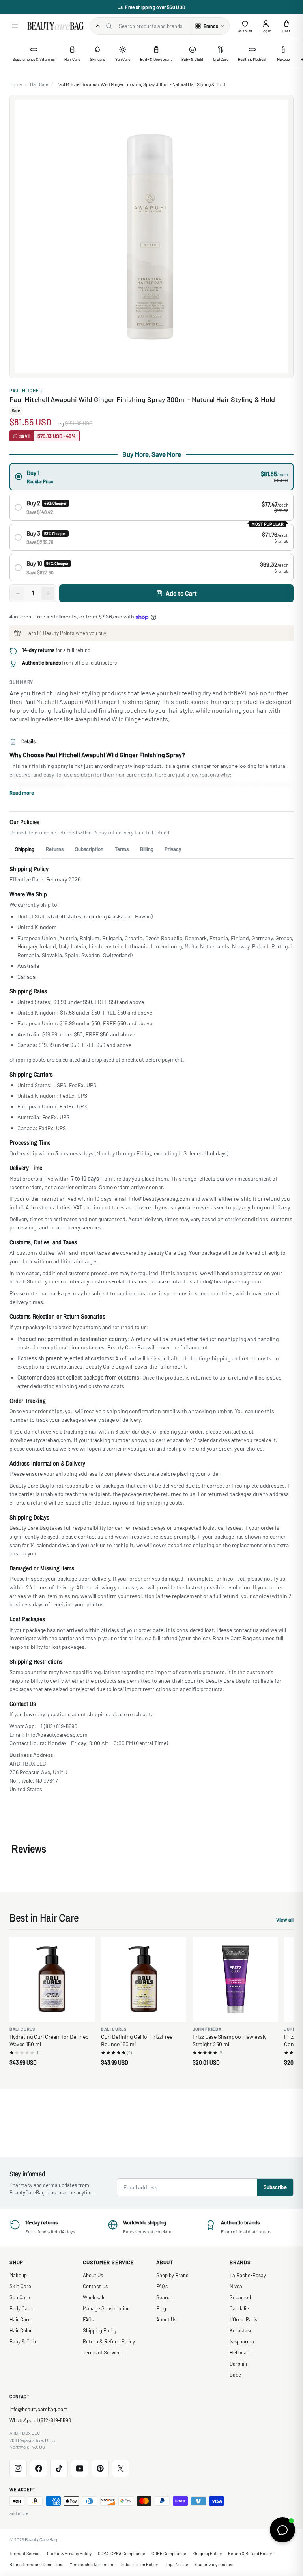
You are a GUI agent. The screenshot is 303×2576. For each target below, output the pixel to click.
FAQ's (162, 2286)
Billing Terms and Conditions (36, 2564)
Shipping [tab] (25, 849)
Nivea (236, 2286)
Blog (161, 2308)
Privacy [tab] (173, 849)
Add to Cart (181, 593)
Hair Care (39, 84)
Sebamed (240, 2297)
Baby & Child (23, 2341)
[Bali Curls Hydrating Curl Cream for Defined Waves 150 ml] (52, 1979)
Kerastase (241, 2330)
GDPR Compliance (169, 2553)
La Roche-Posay (248, 2275)
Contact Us (95, 2286)
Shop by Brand (172, 2275)
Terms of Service (102, 2352)
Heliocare (240, 2352)
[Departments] (98, 26)
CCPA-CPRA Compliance (122, 2553)
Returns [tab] (55, 849)
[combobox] (153, 26)
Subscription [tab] (89, 849)
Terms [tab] (122, 849)
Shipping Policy (100, 2330)
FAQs (88, 2319)
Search (164, 2297)
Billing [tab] (147, 849)
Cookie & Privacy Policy (69, 2553)
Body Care (21, 2308)
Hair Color (21, 2330)
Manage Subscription (106, 2308)
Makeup (18, 2275)
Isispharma (242, 2341)
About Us (93, 2275)
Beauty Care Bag (41, 2539)
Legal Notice (176, 2564)
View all (285, 1921)
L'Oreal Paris (243, 2319)
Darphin (238, 2364)
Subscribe (275, 2187)
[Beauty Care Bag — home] (55, 26)
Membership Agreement (92, 2564)
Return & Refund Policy (109, 2341)
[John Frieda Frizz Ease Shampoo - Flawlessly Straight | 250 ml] (235, 1979)
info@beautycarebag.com (38, 2409)
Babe (235, 2375)
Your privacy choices (214, 2564)
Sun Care (20, 2297)
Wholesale (94, 2297)
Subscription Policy (139, 2564)
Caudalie (239, 2308)
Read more (22, 793)
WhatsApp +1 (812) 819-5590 (40, 2420)
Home (16, 84)
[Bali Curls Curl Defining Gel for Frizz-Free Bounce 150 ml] (144, 1979)
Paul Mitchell (27, 390)
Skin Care (20, 2286)
